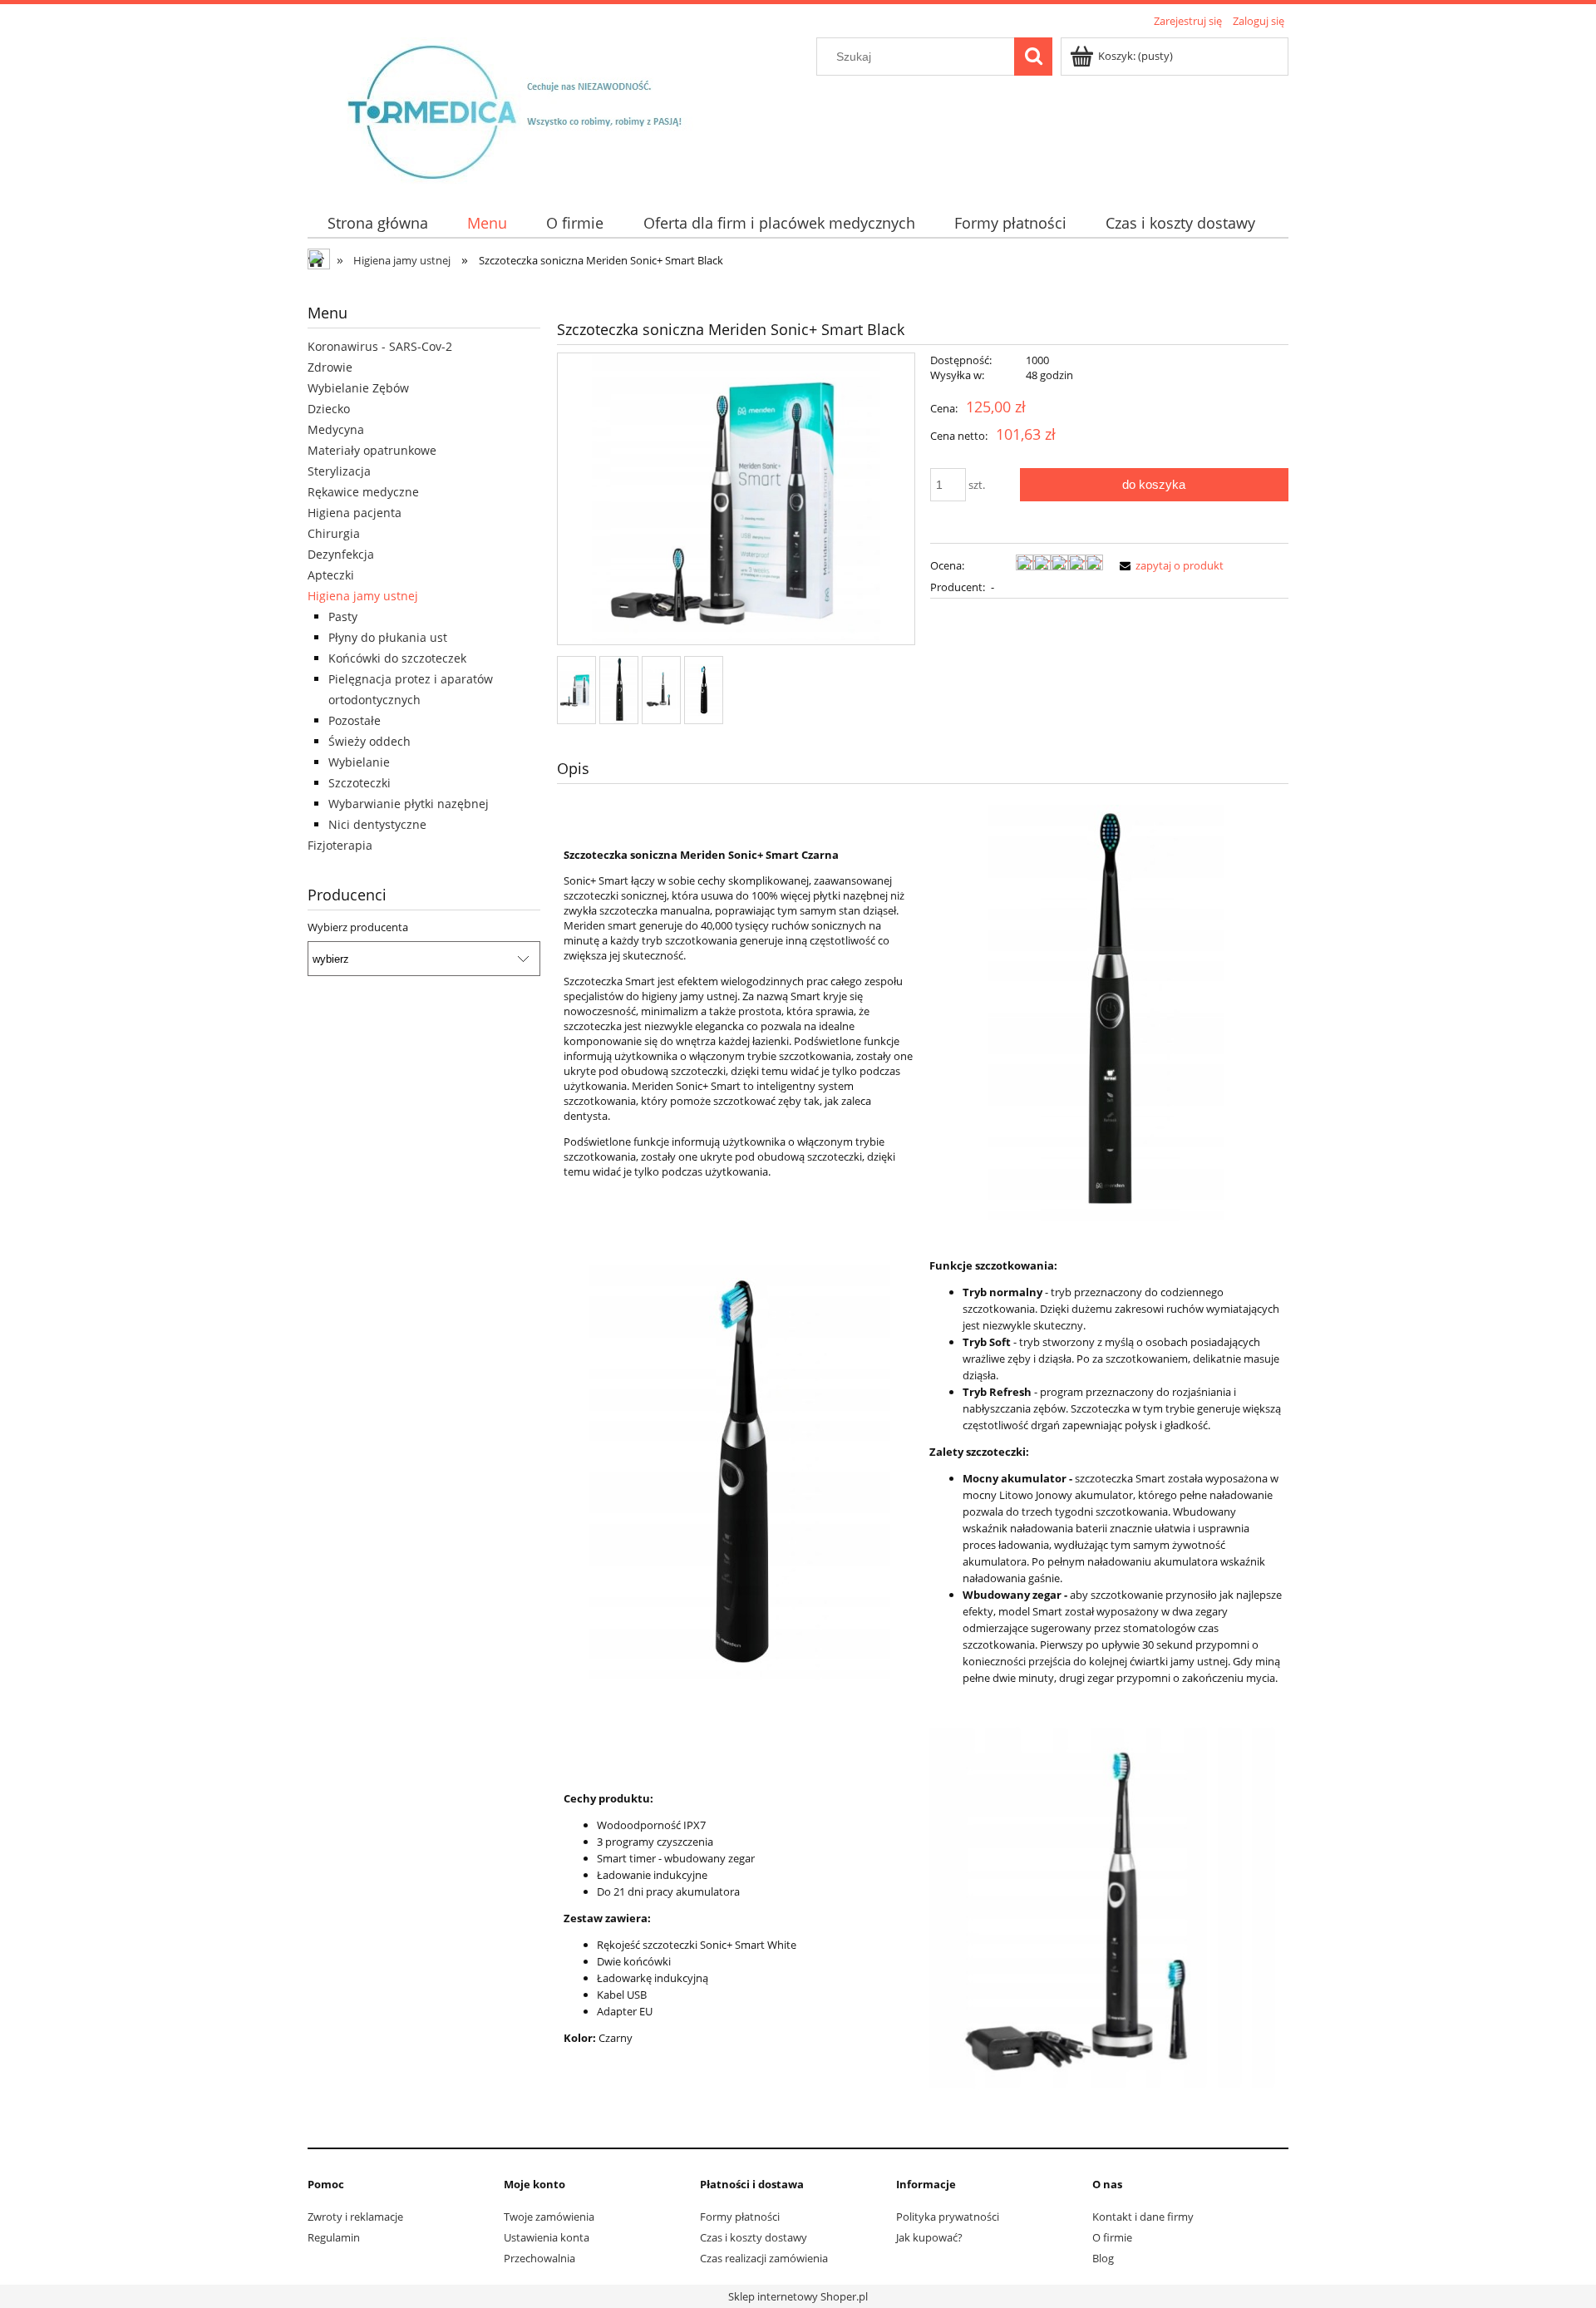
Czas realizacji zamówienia (764, 2258)
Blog (1103, 2258)
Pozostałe (355, 720)
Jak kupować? (929, 2237)
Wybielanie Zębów (358, 388)
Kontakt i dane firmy (1143, 2217)
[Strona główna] (529, 110)
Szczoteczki (360, 783)
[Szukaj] (1033, 57)
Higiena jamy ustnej (363, 596)
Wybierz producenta (358, 927)
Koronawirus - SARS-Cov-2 (380, 346)
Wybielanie (359, 762)
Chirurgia (334, 533)
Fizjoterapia (340, 845)
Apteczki (331, 575)
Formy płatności (740, 2217)
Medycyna (336, 429)
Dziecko (329, 409)
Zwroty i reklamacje (355, 2217)
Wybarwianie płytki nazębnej (409, 804)
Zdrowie (330, 367)
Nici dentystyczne (377, 824)
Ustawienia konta (547, 2237)
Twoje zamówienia (549, 2217)
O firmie (1112, 2237)
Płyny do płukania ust (388, 637)
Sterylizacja (339, 471)
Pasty (343, 616)
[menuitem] (377, 223)
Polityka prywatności (948, 2217)
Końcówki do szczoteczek (397, 658)
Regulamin (334, 2237)
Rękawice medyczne (363, 492)
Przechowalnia (539, 2258)
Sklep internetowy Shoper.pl (798, 2296)
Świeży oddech (369, 741)
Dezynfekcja (341, 554)
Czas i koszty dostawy (754, 2237)
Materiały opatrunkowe (372, 450)
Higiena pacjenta (355, 513)
